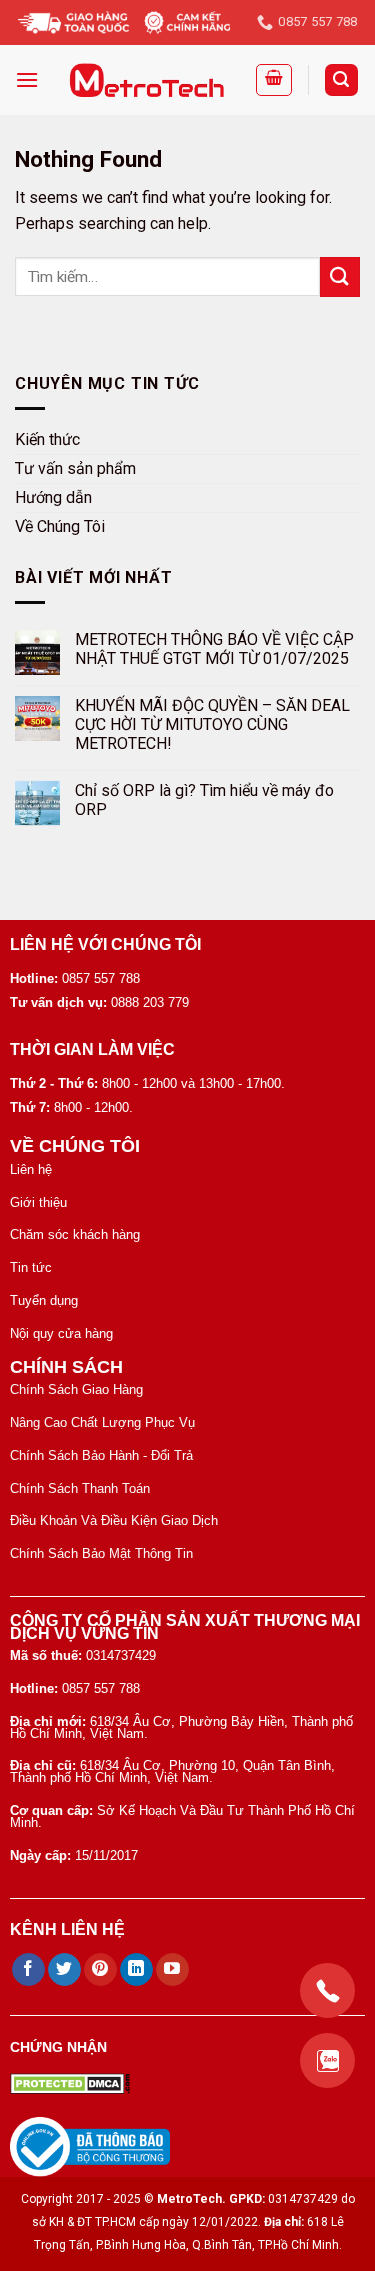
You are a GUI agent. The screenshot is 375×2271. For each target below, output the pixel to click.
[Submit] (340, 276)
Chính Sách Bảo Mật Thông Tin (101, 1553)
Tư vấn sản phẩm (75, 468)
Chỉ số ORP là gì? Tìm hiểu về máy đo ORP (204, 800)
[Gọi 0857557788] (327, 1990)
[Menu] (27, 79)
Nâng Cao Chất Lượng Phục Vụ (102, 1422)
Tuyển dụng (44, 1300)
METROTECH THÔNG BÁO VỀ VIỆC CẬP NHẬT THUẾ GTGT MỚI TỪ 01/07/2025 (214, 650)
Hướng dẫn (53, 497)
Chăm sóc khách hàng (75, 1234)
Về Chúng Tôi (60, 526)
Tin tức (31, 1267)
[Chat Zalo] (327, 2060)
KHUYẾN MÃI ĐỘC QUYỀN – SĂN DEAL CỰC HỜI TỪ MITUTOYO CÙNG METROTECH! (212, 724)
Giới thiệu (38, 1202)
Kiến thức (47, 439)
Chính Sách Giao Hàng (76, 1389)
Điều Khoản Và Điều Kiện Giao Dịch (114, 1520)
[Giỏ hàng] (274, 80)
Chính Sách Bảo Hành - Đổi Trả (101, 1455)
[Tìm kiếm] (342, 80)
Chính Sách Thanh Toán (80, 1488)
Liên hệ (31, 1169)
